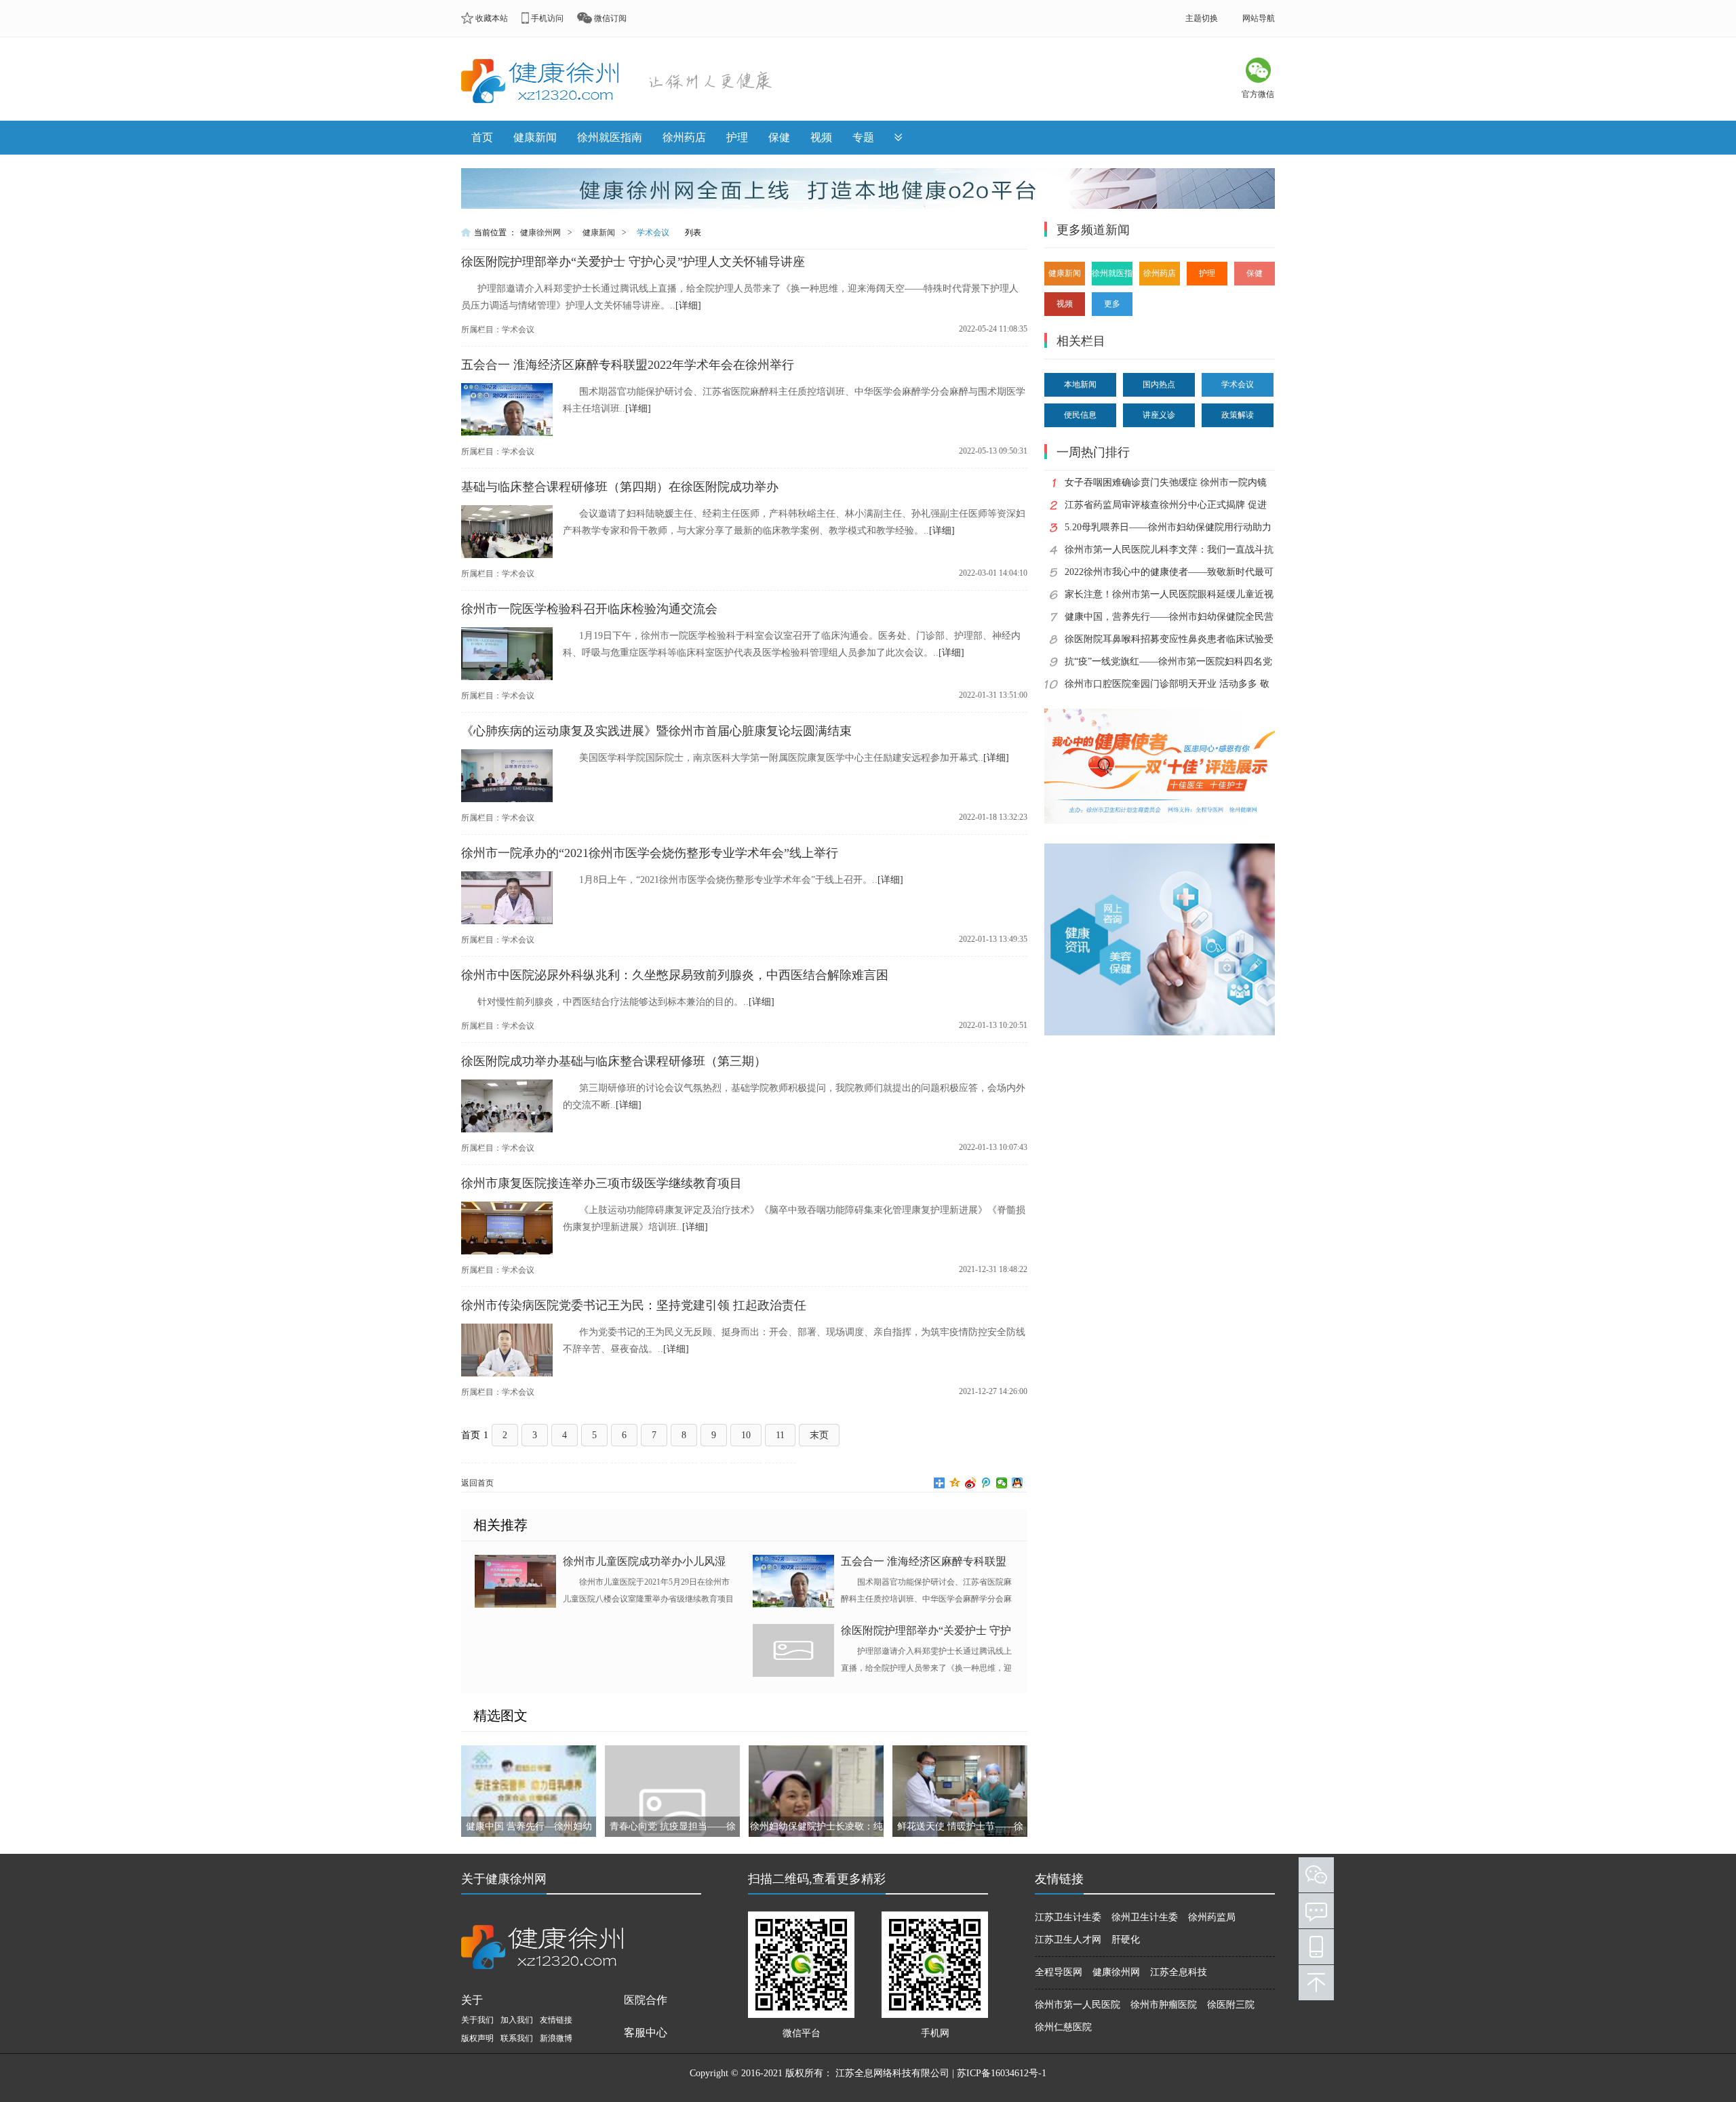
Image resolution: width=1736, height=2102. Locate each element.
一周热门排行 (1093, 452)
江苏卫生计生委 (1068, 1917)
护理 (737, 137)
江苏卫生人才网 (1068, 1940)
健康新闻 (535, 137)
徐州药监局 (1212, 1917)
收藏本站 (492, 18)
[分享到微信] (1002, 1483)
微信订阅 (610, 18)
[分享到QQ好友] (1018, 1483)
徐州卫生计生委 (1145, 1917)
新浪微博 (556, 2038)
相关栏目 (1081, 341)
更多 (1112, 304)
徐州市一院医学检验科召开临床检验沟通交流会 (589, 609)
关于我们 (477, 2020)
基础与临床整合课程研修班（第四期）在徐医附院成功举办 (620, 487)
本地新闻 (1080, 384)
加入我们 (517, 2020)
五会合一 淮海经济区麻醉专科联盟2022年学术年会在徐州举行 (628, 365)
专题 (863, 137)
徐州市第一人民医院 (1078, 2005)
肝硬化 (1126, 1940)
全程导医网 (1059, 1972)
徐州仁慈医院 (1063, 2027)
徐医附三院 (1231, 2005)
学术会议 (653, 233)
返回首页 (477, 1483)
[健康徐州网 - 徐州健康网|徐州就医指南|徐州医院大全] (545, 85)
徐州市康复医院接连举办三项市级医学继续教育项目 (601, 1183)
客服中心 (646, 2032)
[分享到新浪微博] (971, 1483)
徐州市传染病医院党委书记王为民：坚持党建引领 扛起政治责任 (634, 1305)
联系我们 (517, 2038)
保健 (779, 137)
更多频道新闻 (1093, 230)
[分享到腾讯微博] (986, 1483)
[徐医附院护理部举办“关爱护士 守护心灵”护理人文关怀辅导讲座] (797, 1652)
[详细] (688, 305)
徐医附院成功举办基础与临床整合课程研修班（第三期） (614, 1061)
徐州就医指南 (610, 137)
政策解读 (1238, 415)
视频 (821, 137)
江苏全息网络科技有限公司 (892, 2073)
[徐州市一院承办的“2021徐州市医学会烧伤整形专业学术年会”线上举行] (507, 921)
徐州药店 (684, 137)
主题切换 (1202, 18)
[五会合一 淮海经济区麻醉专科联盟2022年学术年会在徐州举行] (507, 433)
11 (780, 1435)
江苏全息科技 (1179, 1972)
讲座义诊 (1159, 415)
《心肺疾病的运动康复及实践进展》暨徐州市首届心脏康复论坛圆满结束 (656, 731)
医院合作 (646, 2000)
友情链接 (556, 2020)
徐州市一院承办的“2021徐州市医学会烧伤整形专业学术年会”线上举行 (650, 853)
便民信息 (1080, 415)
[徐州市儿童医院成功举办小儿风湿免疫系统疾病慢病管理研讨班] (519, 1583)
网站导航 (1259, 18)
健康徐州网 (540, 233)
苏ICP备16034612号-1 (1002, 2073)
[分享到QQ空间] (955, 1483)
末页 (819, 1435)
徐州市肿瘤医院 (1164, 2005)
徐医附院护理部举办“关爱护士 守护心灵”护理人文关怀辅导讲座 (633, 262)
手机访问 (547, 18)
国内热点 (1159, 384)
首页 (482, 137)
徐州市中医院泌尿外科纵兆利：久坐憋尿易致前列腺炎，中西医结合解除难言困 (675, 975)
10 (746, 1435)
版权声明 (477, 2038)
